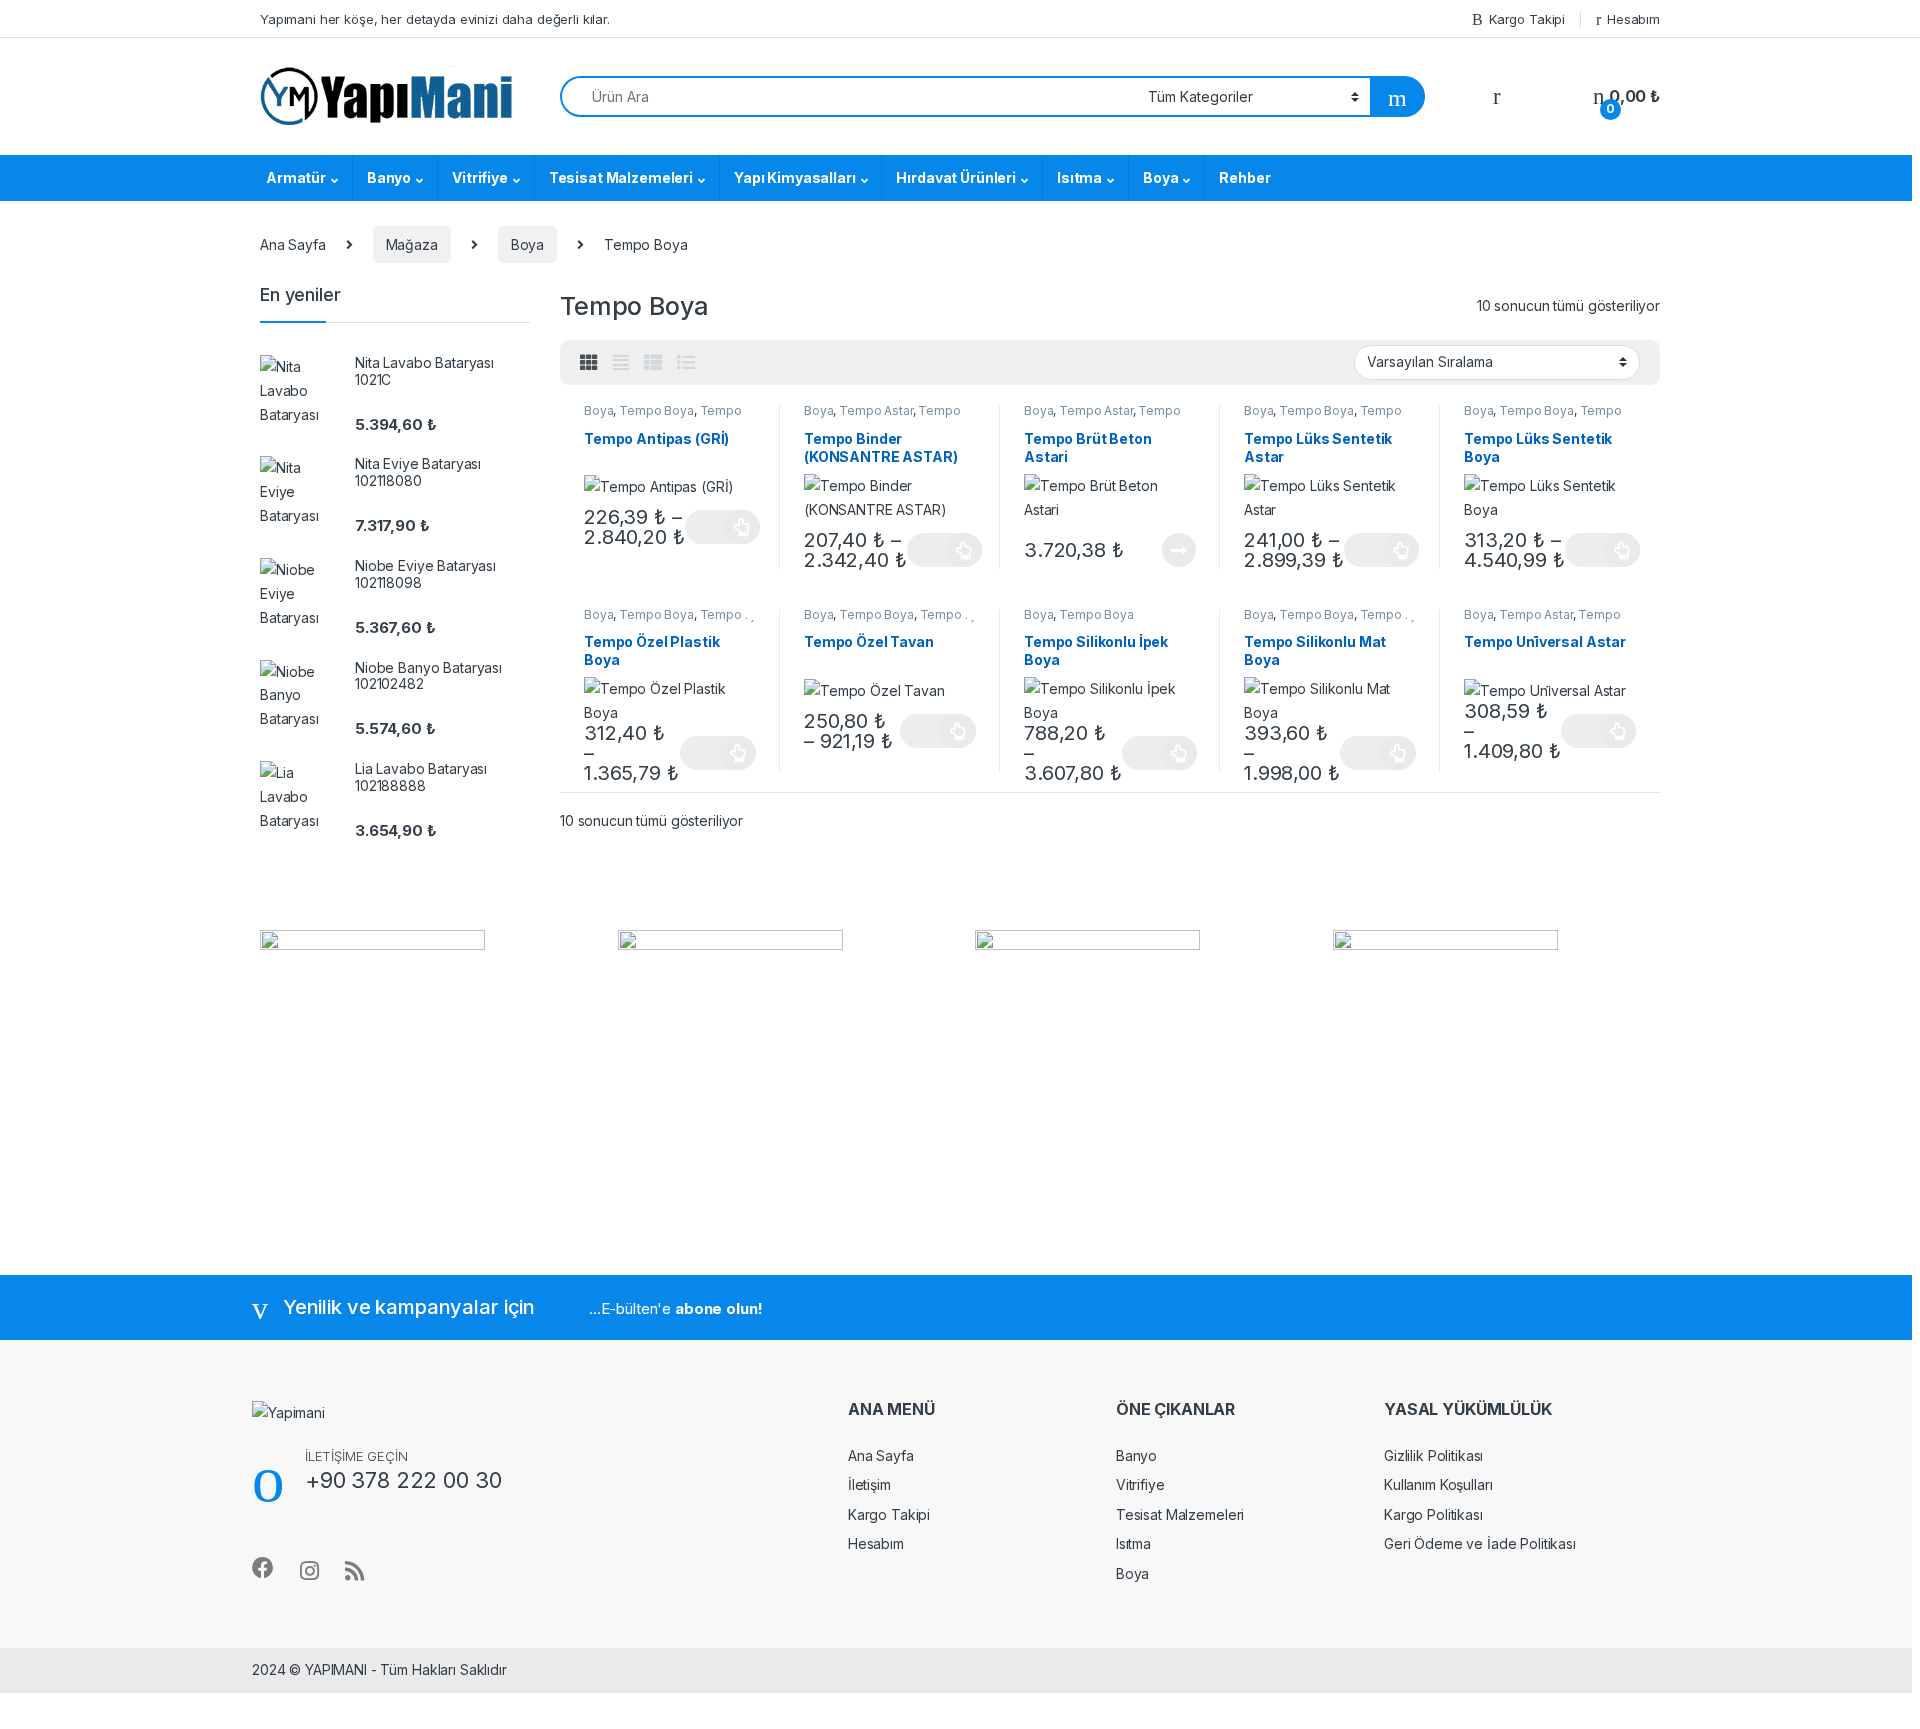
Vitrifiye (480, 177)
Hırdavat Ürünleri (956, 177)
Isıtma (1079, 177)
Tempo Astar (875, 410)
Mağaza (412, 244)
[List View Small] (653, 363)
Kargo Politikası (1433, 1514)
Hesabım (1633, 19)
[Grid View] (589, 363)
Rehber (1244, 177)
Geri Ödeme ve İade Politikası (1480, 1543)
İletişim (869, 1484)
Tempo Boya (656, 410)
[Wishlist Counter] (1547, 97)
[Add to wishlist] (757, 404)
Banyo (389, 177)
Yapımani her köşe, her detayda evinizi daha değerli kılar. (435, 19)
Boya (1160, 177)
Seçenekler (723, 527)
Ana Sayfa (293, 244)
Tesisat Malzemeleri (621, 177)
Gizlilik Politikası (1433, 1455)
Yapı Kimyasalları (795, 177)
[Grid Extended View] (621, 363)
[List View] (686, 363)
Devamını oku (1166, 550)
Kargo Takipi (1527, 19)
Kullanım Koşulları (1438, 1484)
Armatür (296, 177)
